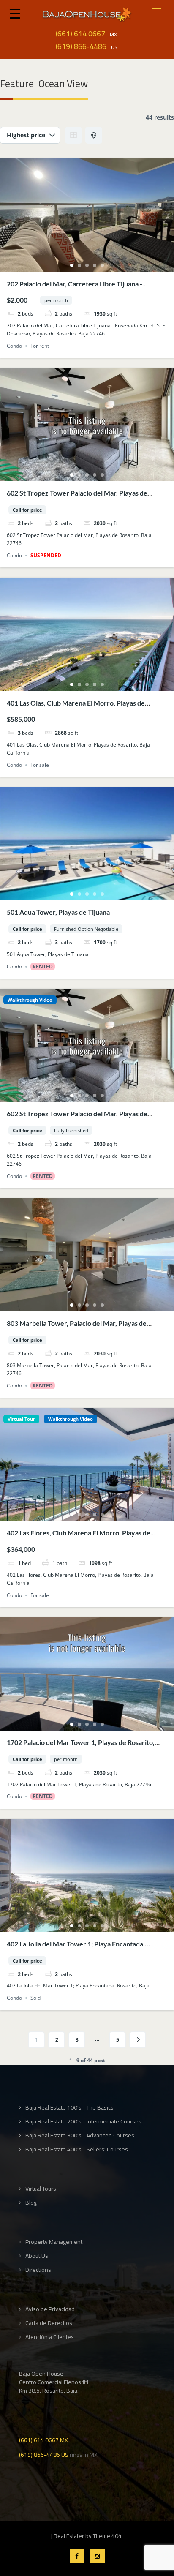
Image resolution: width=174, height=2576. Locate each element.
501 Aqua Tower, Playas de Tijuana (58, 912)
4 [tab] (95, 265)
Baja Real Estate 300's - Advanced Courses (80, 2136)
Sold (35, 1998)
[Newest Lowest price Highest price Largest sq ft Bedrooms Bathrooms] (30, 135)
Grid (73, 135)
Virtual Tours (41, 2189)
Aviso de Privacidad (50, 2309)
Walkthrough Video (30, 1000)
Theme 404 (107, 2536)
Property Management (54, 2242)
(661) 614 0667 (80, 34)
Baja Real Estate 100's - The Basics (69, 2108)
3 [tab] (87, 265)
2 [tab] (79, 265)
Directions (38, 2270)
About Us (37, 2256)
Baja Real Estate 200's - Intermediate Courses (83, 2122)
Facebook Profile (77, 2556)
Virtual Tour (21, 1419)
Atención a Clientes (50, 2337)
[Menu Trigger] (15, 13)
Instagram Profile (97, 2556)
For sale (40, 765)
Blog (31, 2203)
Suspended (46, 555)
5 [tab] (102, 265)
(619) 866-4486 (81, 46)
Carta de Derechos (49, 2323)
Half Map (94, 135)
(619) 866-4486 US (44, 2454)
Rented (43, 966)
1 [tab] (72, 265)
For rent (40, 346)
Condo (14, 346)
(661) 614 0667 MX (43, 2439)
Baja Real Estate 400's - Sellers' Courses (77, 2149)
